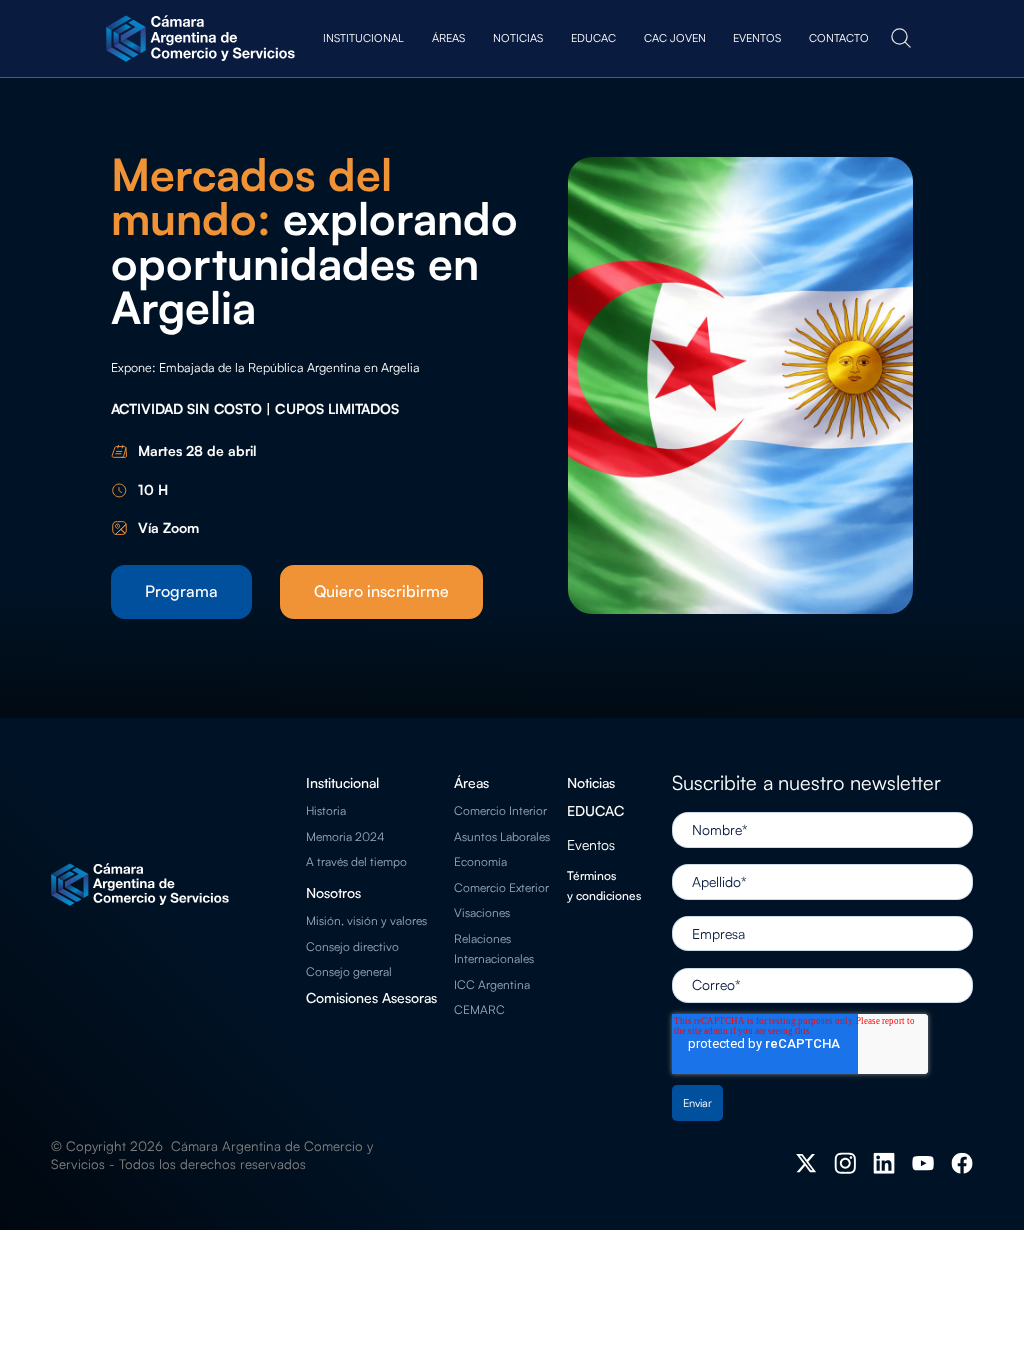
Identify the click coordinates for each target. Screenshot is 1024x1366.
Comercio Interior (500, 810)
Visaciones (482, 912)
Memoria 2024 (345, 836)
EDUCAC (595, 810)
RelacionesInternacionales (494, 948)
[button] (364, 38)
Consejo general (349, 971)
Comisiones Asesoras (371, 997)
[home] (203, 38)
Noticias (591, 782)
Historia (326, 810)
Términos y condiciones (604, 885)
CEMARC (479, 1009)
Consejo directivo (352, 946)
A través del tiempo (356, 861)
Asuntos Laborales (502, 836)
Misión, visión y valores (366, 920)
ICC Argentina (492, 984)
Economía (480, 861)
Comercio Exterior (501, 887)
